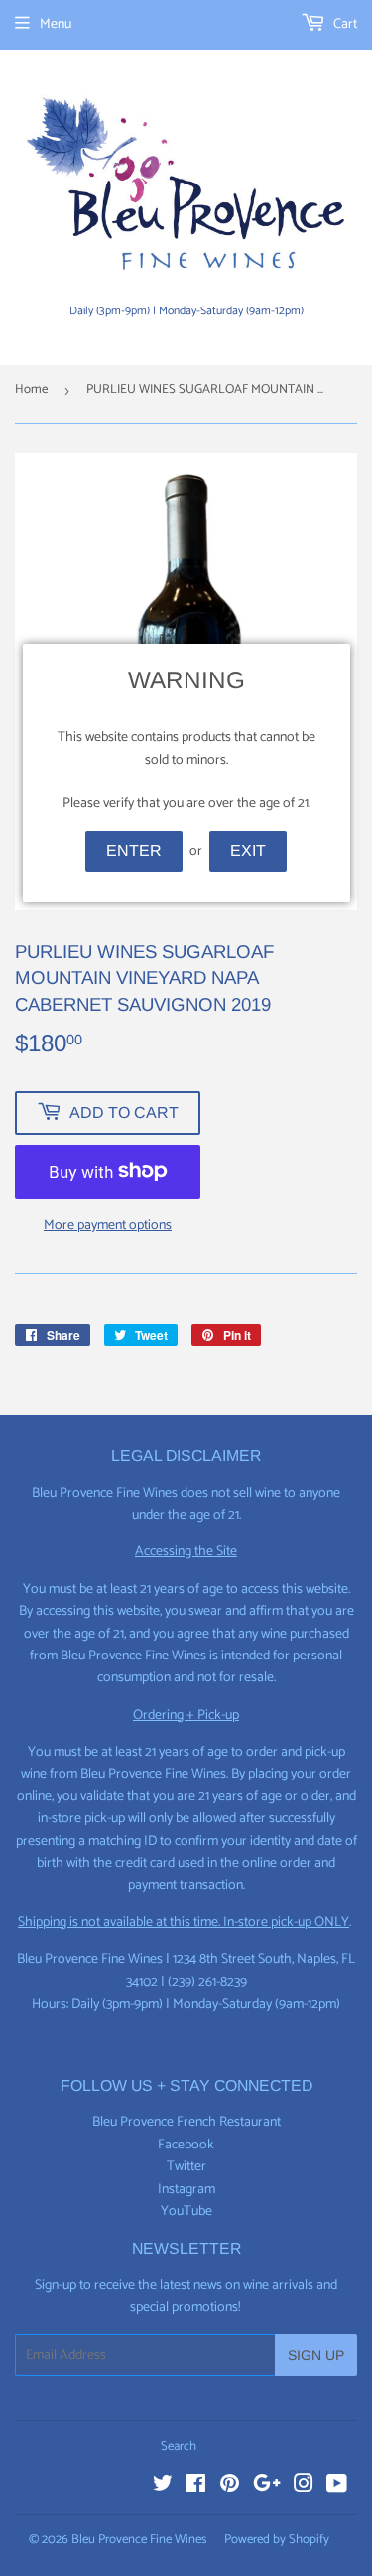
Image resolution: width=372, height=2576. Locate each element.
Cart (344, 24)
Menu (56, 24)
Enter (134, 851)
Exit (248, 851)
